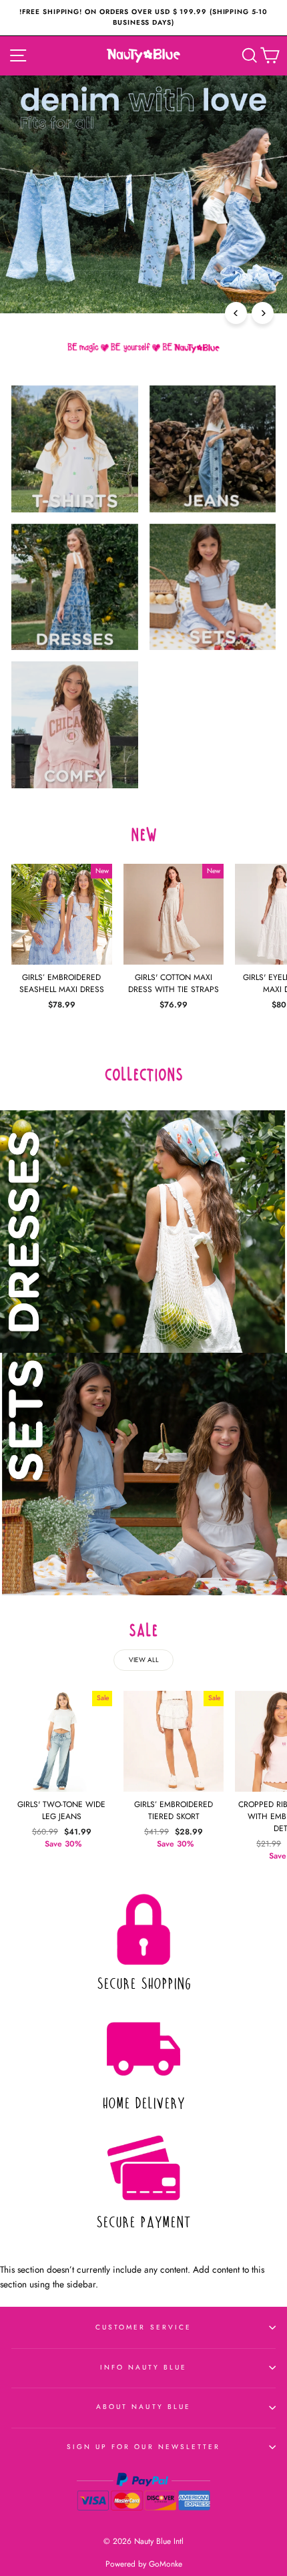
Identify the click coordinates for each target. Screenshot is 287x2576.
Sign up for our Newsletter (144, 2447)
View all (144, 1660)
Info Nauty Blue (144, 2367)
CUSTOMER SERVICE (143, 2327)
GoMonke (166, 2564)
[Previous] (236, 313)
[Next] (263, 313)
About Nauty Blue (143, 2407)
